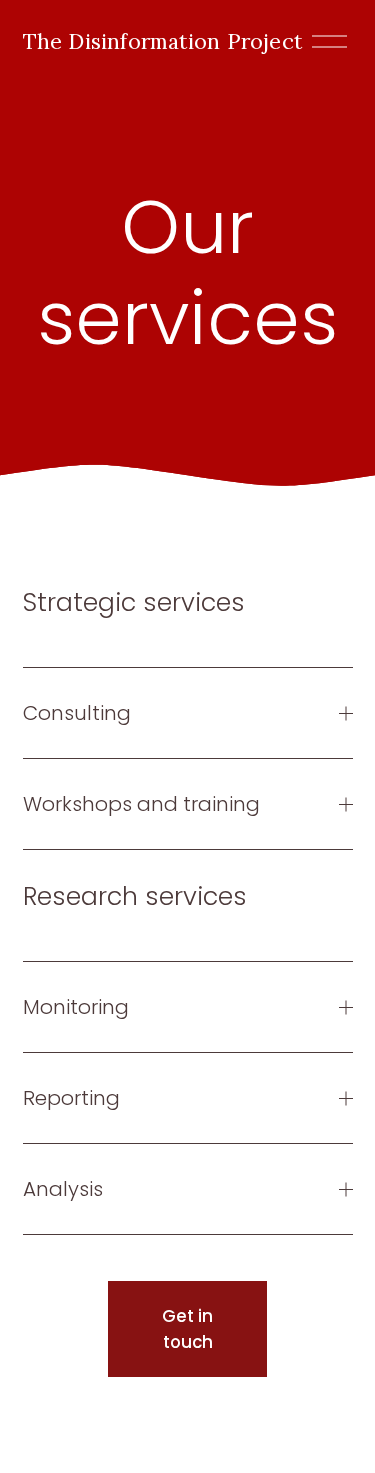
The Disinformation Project (163, 41)
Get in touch (187, 1329)
